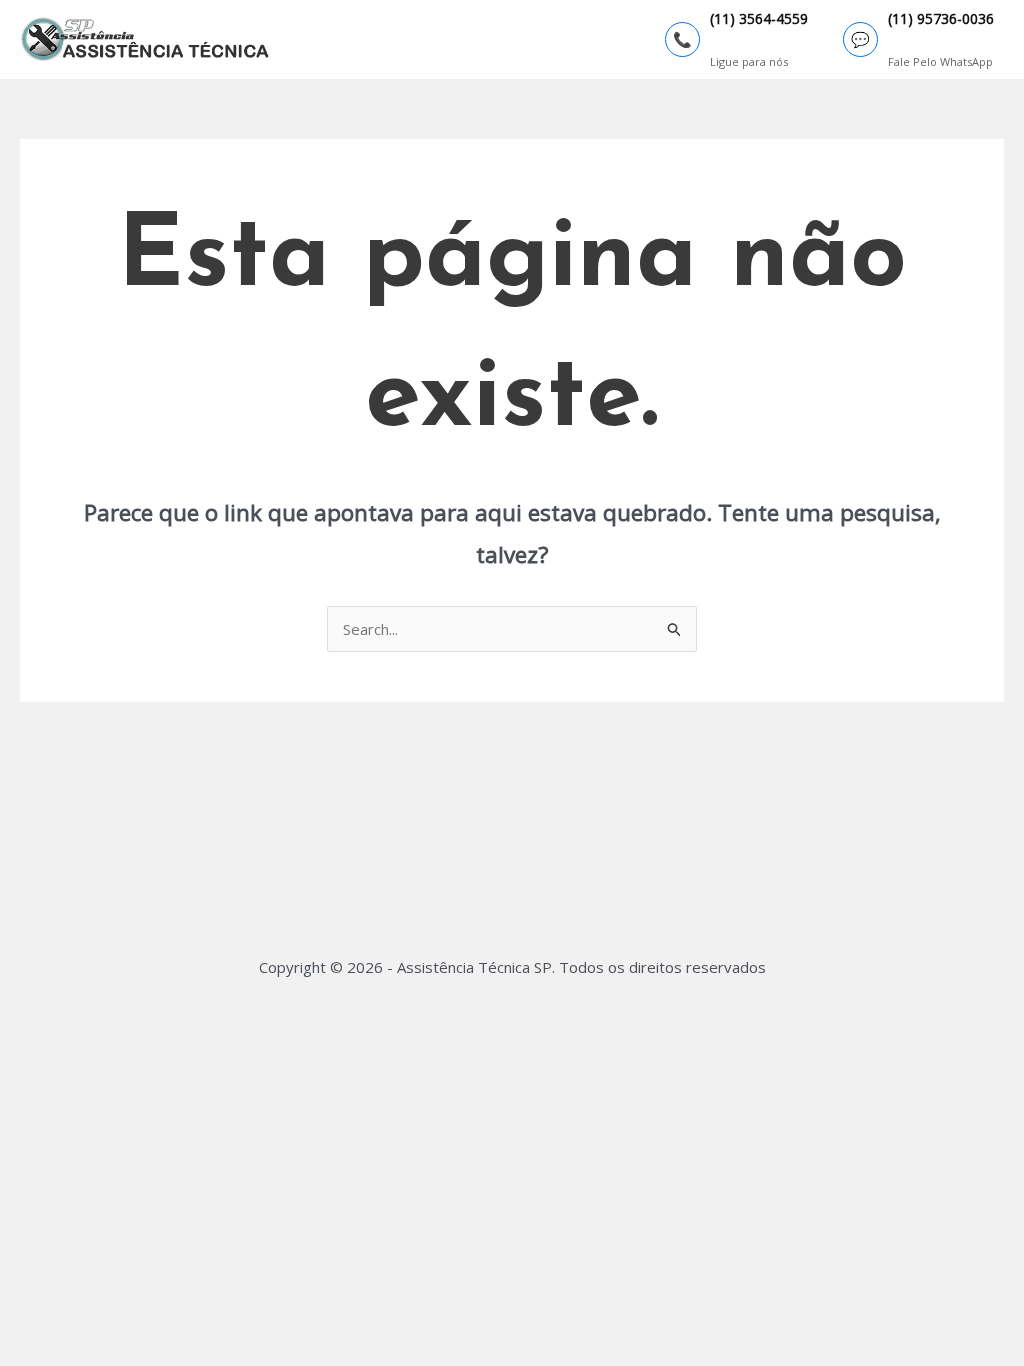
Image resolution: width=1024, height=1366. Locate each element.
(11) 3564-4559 (759, 19)
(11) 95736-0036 (941, 19)
